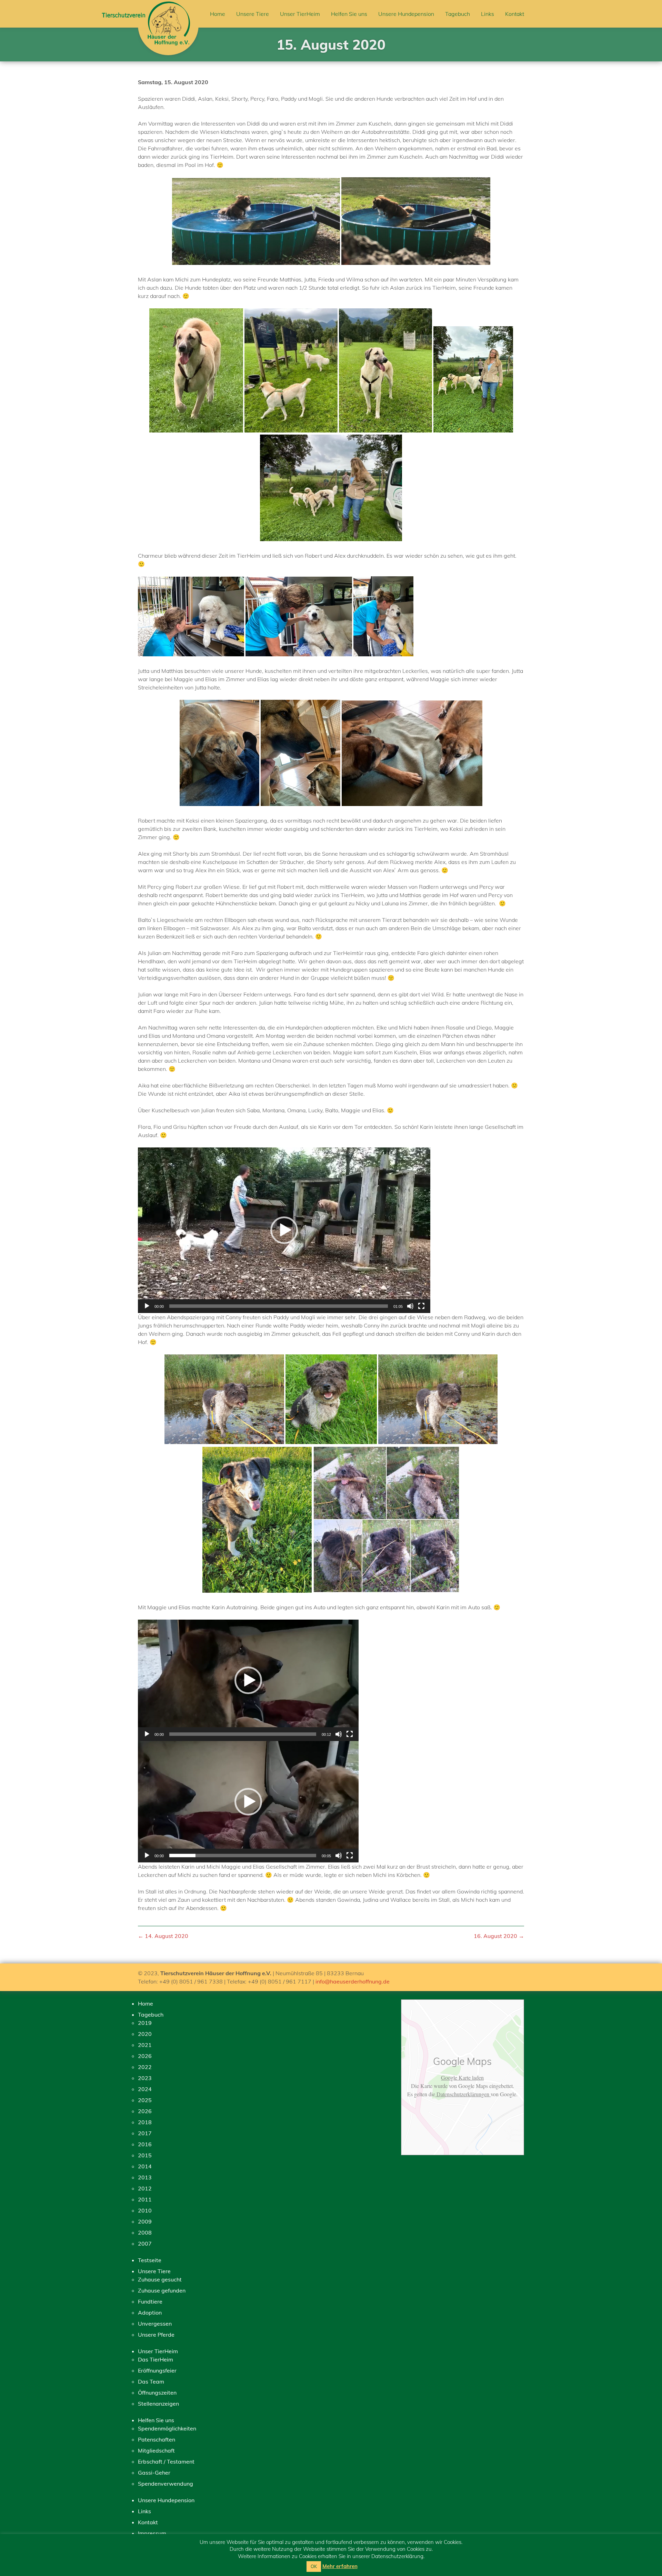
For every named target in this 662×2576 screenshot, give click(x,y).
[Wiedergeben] (147, 1306)
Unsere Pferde (156, 2335)
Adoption (150, 2313)
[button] (284, 1230)
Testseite (150, 2260)
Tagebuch (458, 14)
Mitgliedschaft (156, 2450)
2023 (145, 2078)
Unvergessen (155, 2324)
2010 (145, 2210)
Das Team (151, 2381)
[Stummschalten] (410, 1306)
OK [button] (314, 2566)
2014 (145, 2166)
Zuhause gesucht (160, 2279)
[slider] (279, 1306)
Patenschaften (157, 2439)
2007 (145, 2244)
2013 (145, 2177)
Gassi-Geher (154, 2473)
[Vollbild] (421, 1306)
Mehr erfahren (340, 2566)
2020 (145, 2034)
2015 (145, 2155)
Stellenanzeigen (158, 2404)
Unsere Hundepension (406, 14)
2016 (145, 2144)
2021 (145, 2045)
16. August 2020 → (499, 1936)
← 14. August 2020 (163, 1936)
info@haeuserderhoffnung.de (353, 1981)
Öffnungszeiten (157, 2393)
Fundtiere (150, 2301)
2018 (145, 2122)
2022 (145, 2067)
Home (218, 14)
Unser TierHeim (300, 14)
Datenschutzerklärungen (463, 2094)
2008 (145, 2232)
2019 (145, 2023)
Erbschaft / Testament (166, 2461)
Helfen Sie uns (349, 14)
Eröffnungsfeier (157, 2370)
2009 (145, 2221)
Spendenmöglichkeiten (167, 2428)
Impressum (152, 2533)
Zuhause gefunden (162, 2290)
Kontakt (515, 14)
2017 (145, 2133)
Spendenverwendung (165, 2484)
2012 (145, 2188)
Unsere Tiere (253, 14)
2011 (145, 2199)
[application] (284, 1230)
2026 (145, 2056)
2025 (145, 2100)
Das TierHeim (156, 2359)
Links (488, 14)
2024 (145, 2089)
